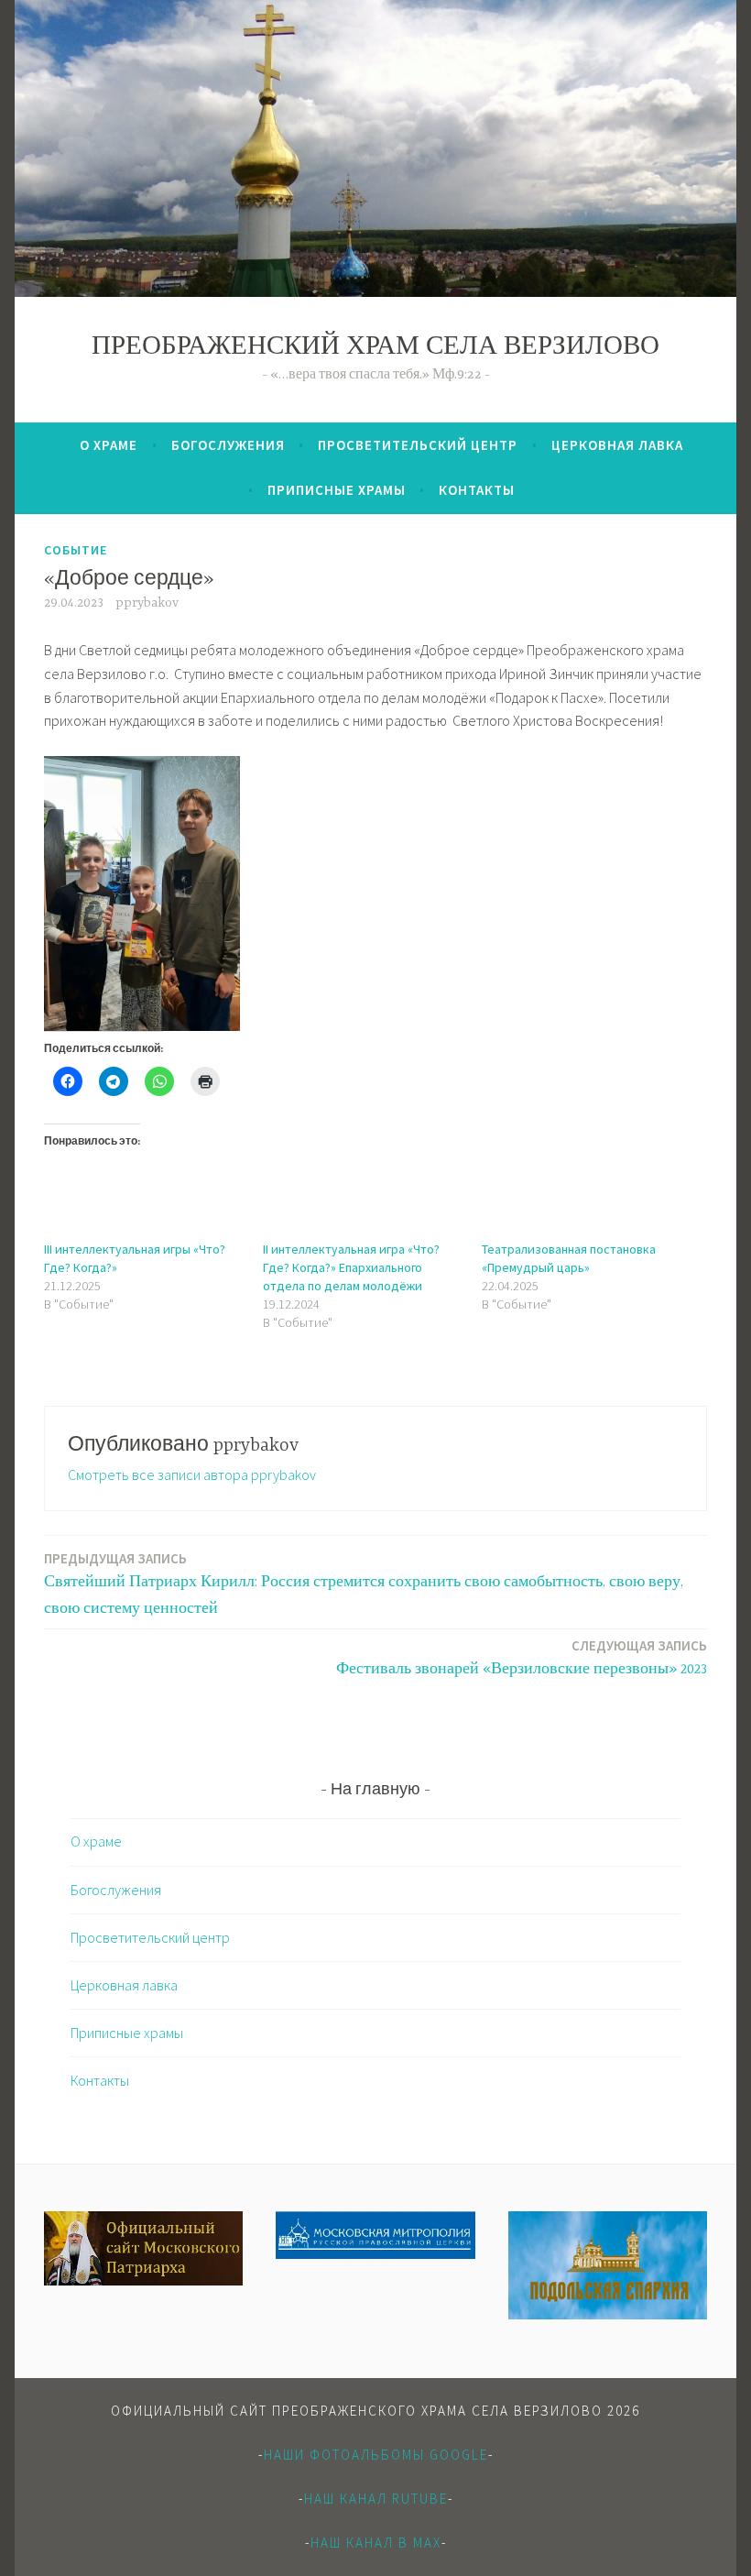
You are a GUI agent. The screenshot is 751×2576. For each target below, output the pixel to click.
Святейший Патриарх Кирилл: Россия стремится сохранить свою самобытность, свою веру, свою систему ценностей (364, 1584)
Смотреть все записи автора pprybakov (192, 1474)
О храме (109, 445)
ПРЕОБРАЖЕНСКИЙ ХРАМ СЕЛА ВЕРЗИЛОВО (375, 348)
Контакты (477, 490)
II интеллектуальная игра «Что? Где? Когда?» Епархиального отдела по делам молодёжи (351, 1267)
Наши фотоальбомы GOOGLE (376, 2455)
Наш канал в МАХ (376, 2543)
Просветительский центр (418, 445)
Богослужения (228, 445)
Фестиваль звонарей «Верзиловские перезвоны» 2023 (522, 1657)
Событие (76, 550)
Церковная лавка (617, 445)
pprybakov (147, 603)
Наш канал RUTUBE (376, 2499)
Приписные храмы (337, 490)
